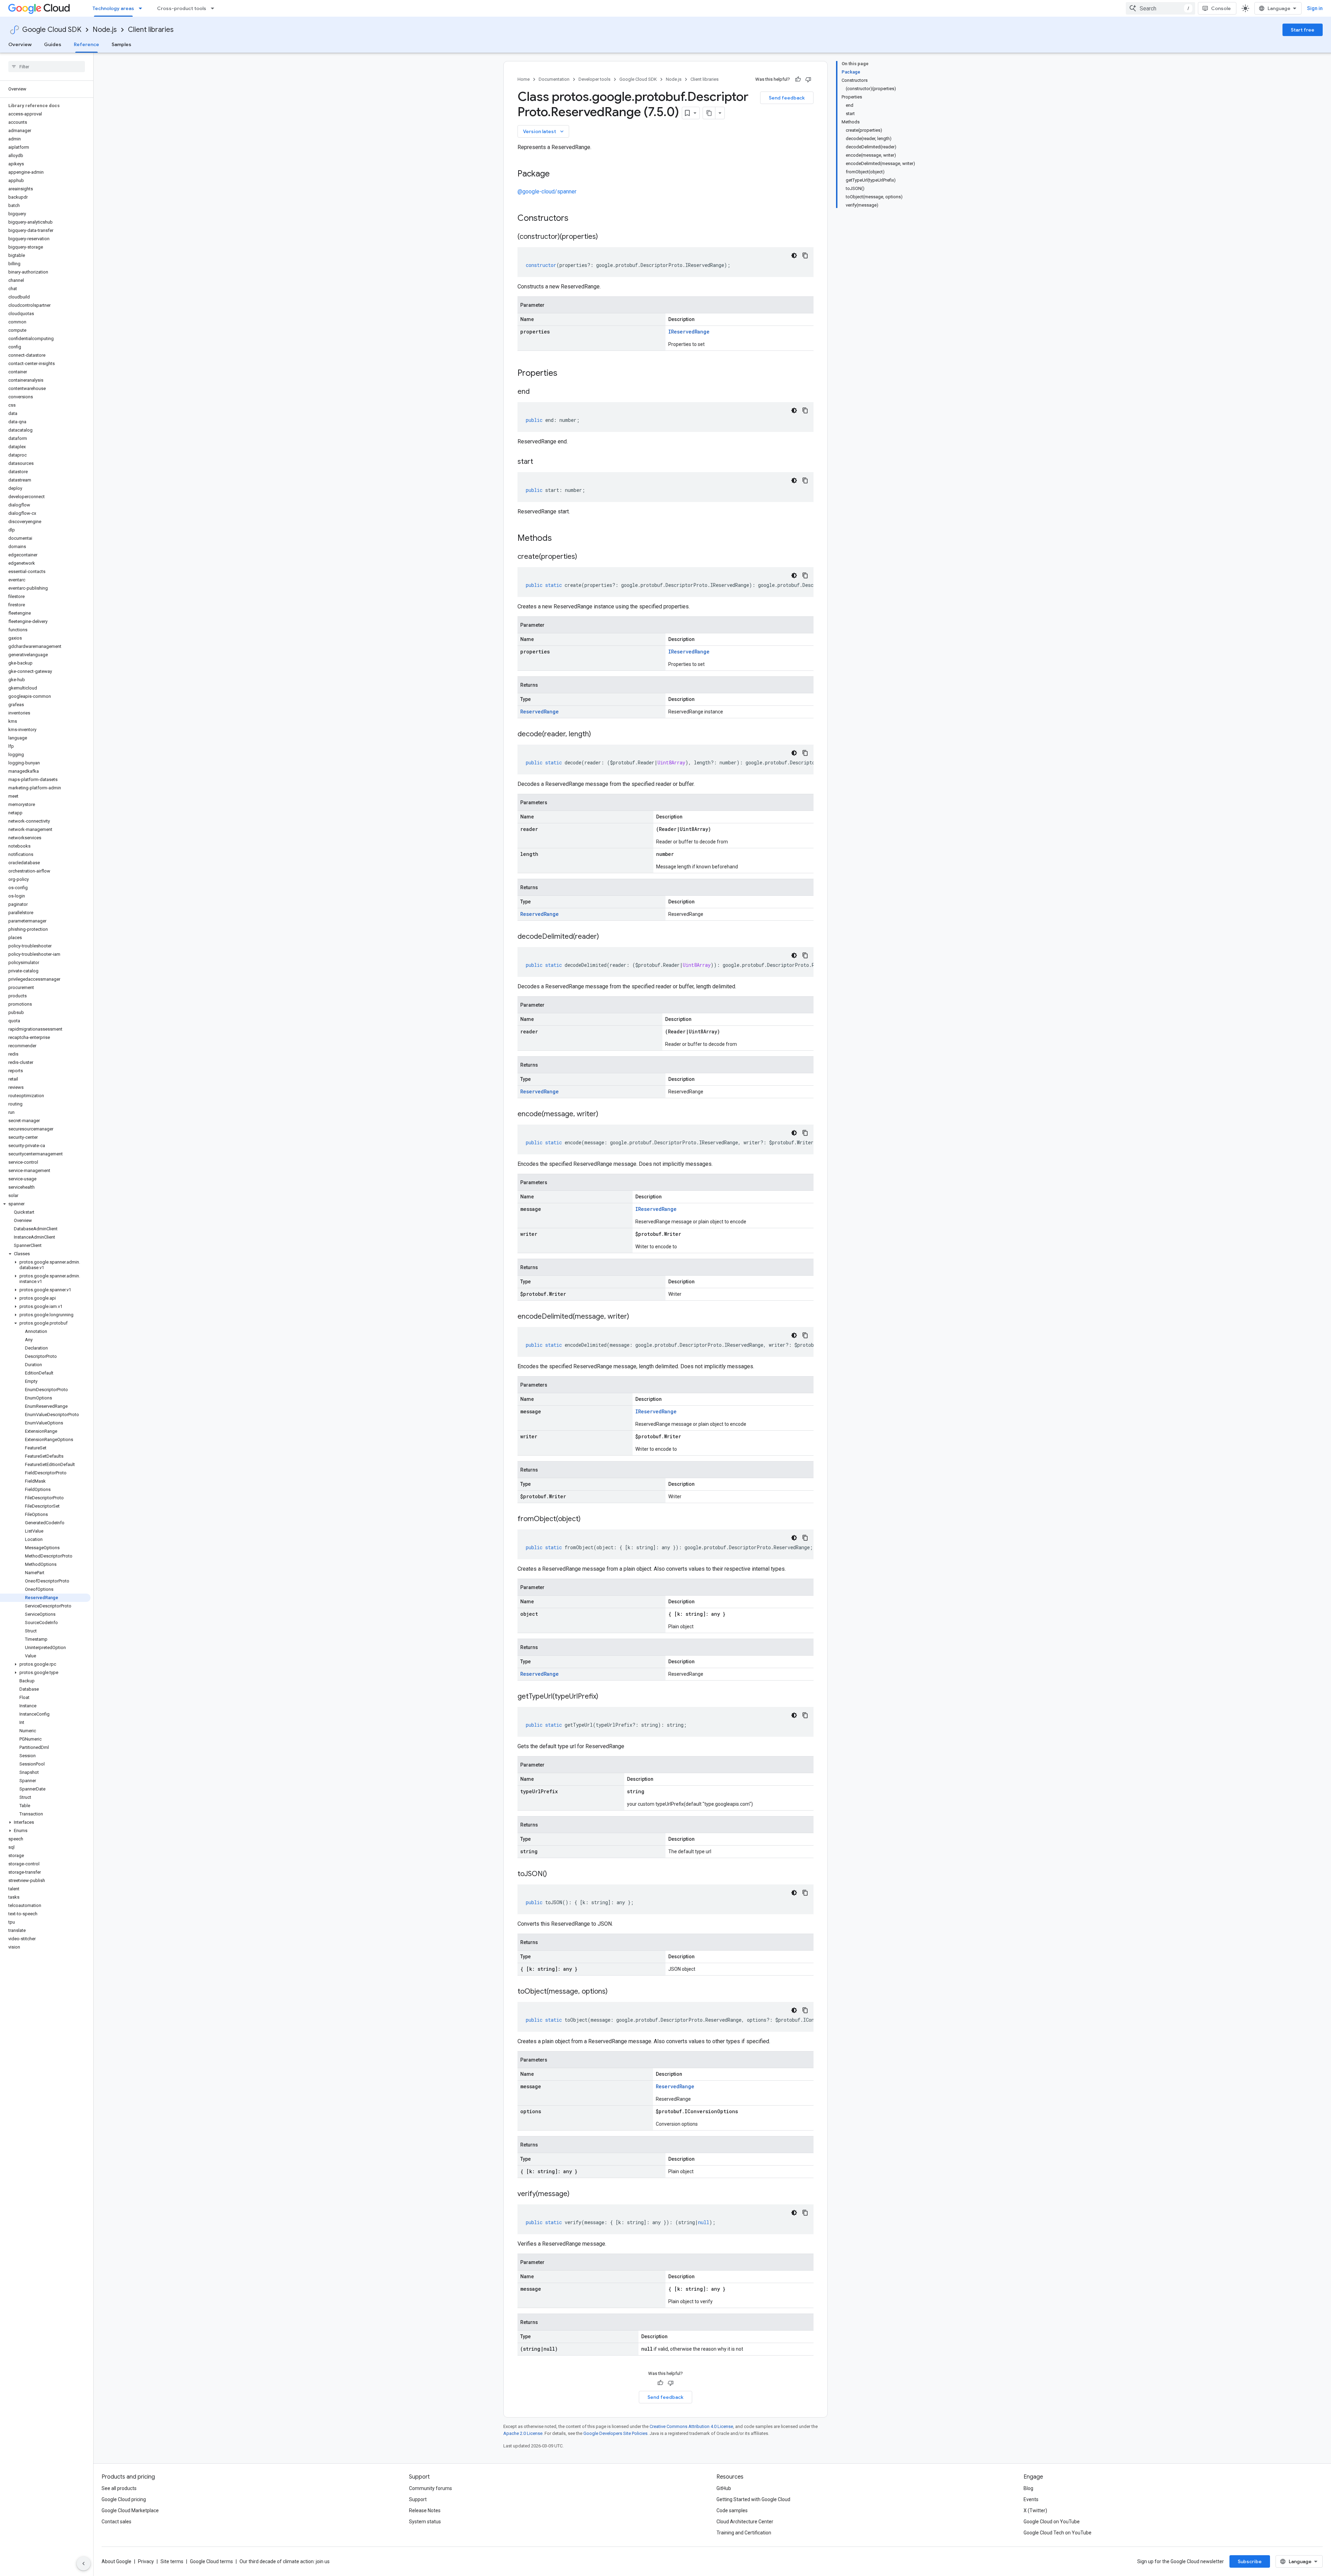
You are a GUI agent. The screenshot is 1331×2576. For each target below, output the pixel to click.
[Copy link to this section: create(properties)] (584, 557)
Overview (20, 44)
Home (524, 79)
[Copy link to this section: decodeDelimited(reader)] (606, 937)
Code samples (732, 2510)
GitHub (724, 2488)
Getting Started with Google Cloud (753, 2499)
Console (1221, 8)
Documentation (554, 79)
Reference (86, 44)
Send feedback (787, 98)
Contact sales (116, 2522)
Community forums (430, 2488)
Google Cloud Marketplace (130, 2510)
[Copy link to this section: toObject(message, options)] (615, 1992)
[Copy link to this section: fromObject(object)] (588, 1519)
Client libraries (151, 30)
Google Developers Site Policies (615, 2433)
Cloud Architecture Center (745, 2522)
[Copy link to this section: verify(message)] (576, 2194)
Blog (1028, 2488)
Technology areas (113, 8)
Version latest (544, 131)
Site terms (172, 2561)
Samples (121, 44)
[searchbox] (47, 67)
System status (425, 2522)
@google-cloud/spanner (547, 192)
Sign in (1315, 8)
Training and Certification (744, 2533)
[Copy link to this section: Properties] (566, 374)
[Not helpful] (808, 79)
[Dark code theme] (794, 255)
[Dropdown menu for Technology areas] (142, 8)
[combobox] (1160, 8)
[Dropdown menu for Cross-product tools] (215, 8)
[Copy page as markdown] (709, 113)
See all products (119, 2488)
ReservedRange (540, 712)
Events (1031, 2499)
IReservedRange (689, 332)
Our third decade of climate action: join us (285, 2561)
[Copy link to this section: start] (540, 462)
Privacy (146, 2561)
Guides (53, 44)
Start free (1303, 30)
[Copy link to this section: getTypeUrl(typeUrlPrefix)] (605, 1697)
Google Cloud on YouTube (1052, 2522)
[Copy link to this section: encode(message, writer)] (605, 1114)
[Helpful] (798, 79)
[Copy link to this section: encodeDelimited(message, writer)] (636, 1317)
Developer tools (594, 79)
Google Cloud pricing (124, 2499)
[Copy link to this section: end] (537, 392)
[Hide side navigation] (84, 2564)
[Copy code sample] (805, 255)
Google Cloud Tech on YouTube (1058, 2533)
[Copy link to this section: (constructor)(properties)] (605, 237)
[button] (45, 1204)
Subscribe (1250, 2561)
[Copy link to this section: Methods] (561, 539)
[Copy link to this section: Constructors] (577, 219)
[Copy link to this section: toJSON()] (554, 1874)
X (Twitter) (1035, 2510)
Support (418, 2499)
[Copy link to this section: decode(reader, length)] (598, 735)
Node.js (105, 30)
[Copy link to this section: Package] (557, 174)
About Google (116, 2561)
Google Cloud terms (211, 2561)
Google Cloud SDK (52, 30)
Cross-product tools (182, 8)
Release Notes (425, 2510)
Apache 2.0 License (523, 2433)
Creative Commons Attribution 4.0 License (691, 2426)
